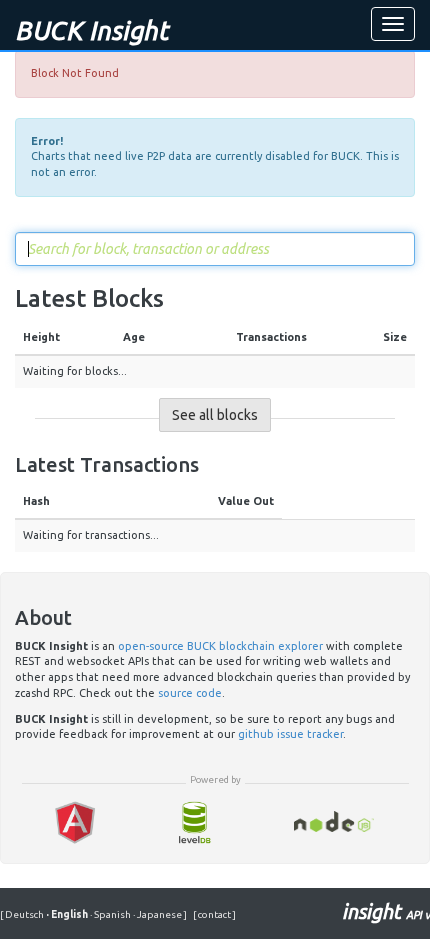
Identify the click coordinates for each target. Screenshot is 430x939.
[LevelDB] (194, 822)
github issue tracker (290, 734)
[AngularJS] (75, 822)
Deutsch (25, 914)
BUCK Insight (91, 30)
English (68, 914)
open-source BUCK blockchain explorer (220, 646)
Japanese (158, 914)
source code (190, 693)
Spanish (111, 914)
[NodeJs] (334, 822)
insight (386, 911)
